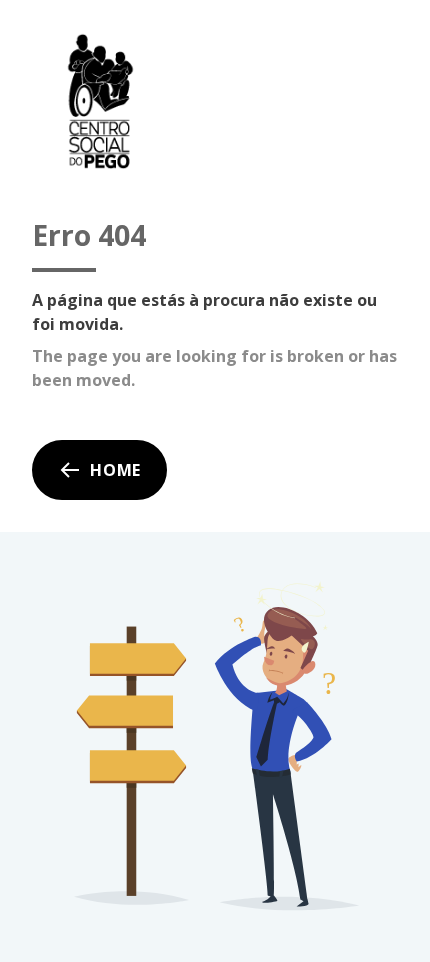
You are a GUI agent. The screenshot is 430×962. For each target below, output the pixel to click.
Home (115, 470)
